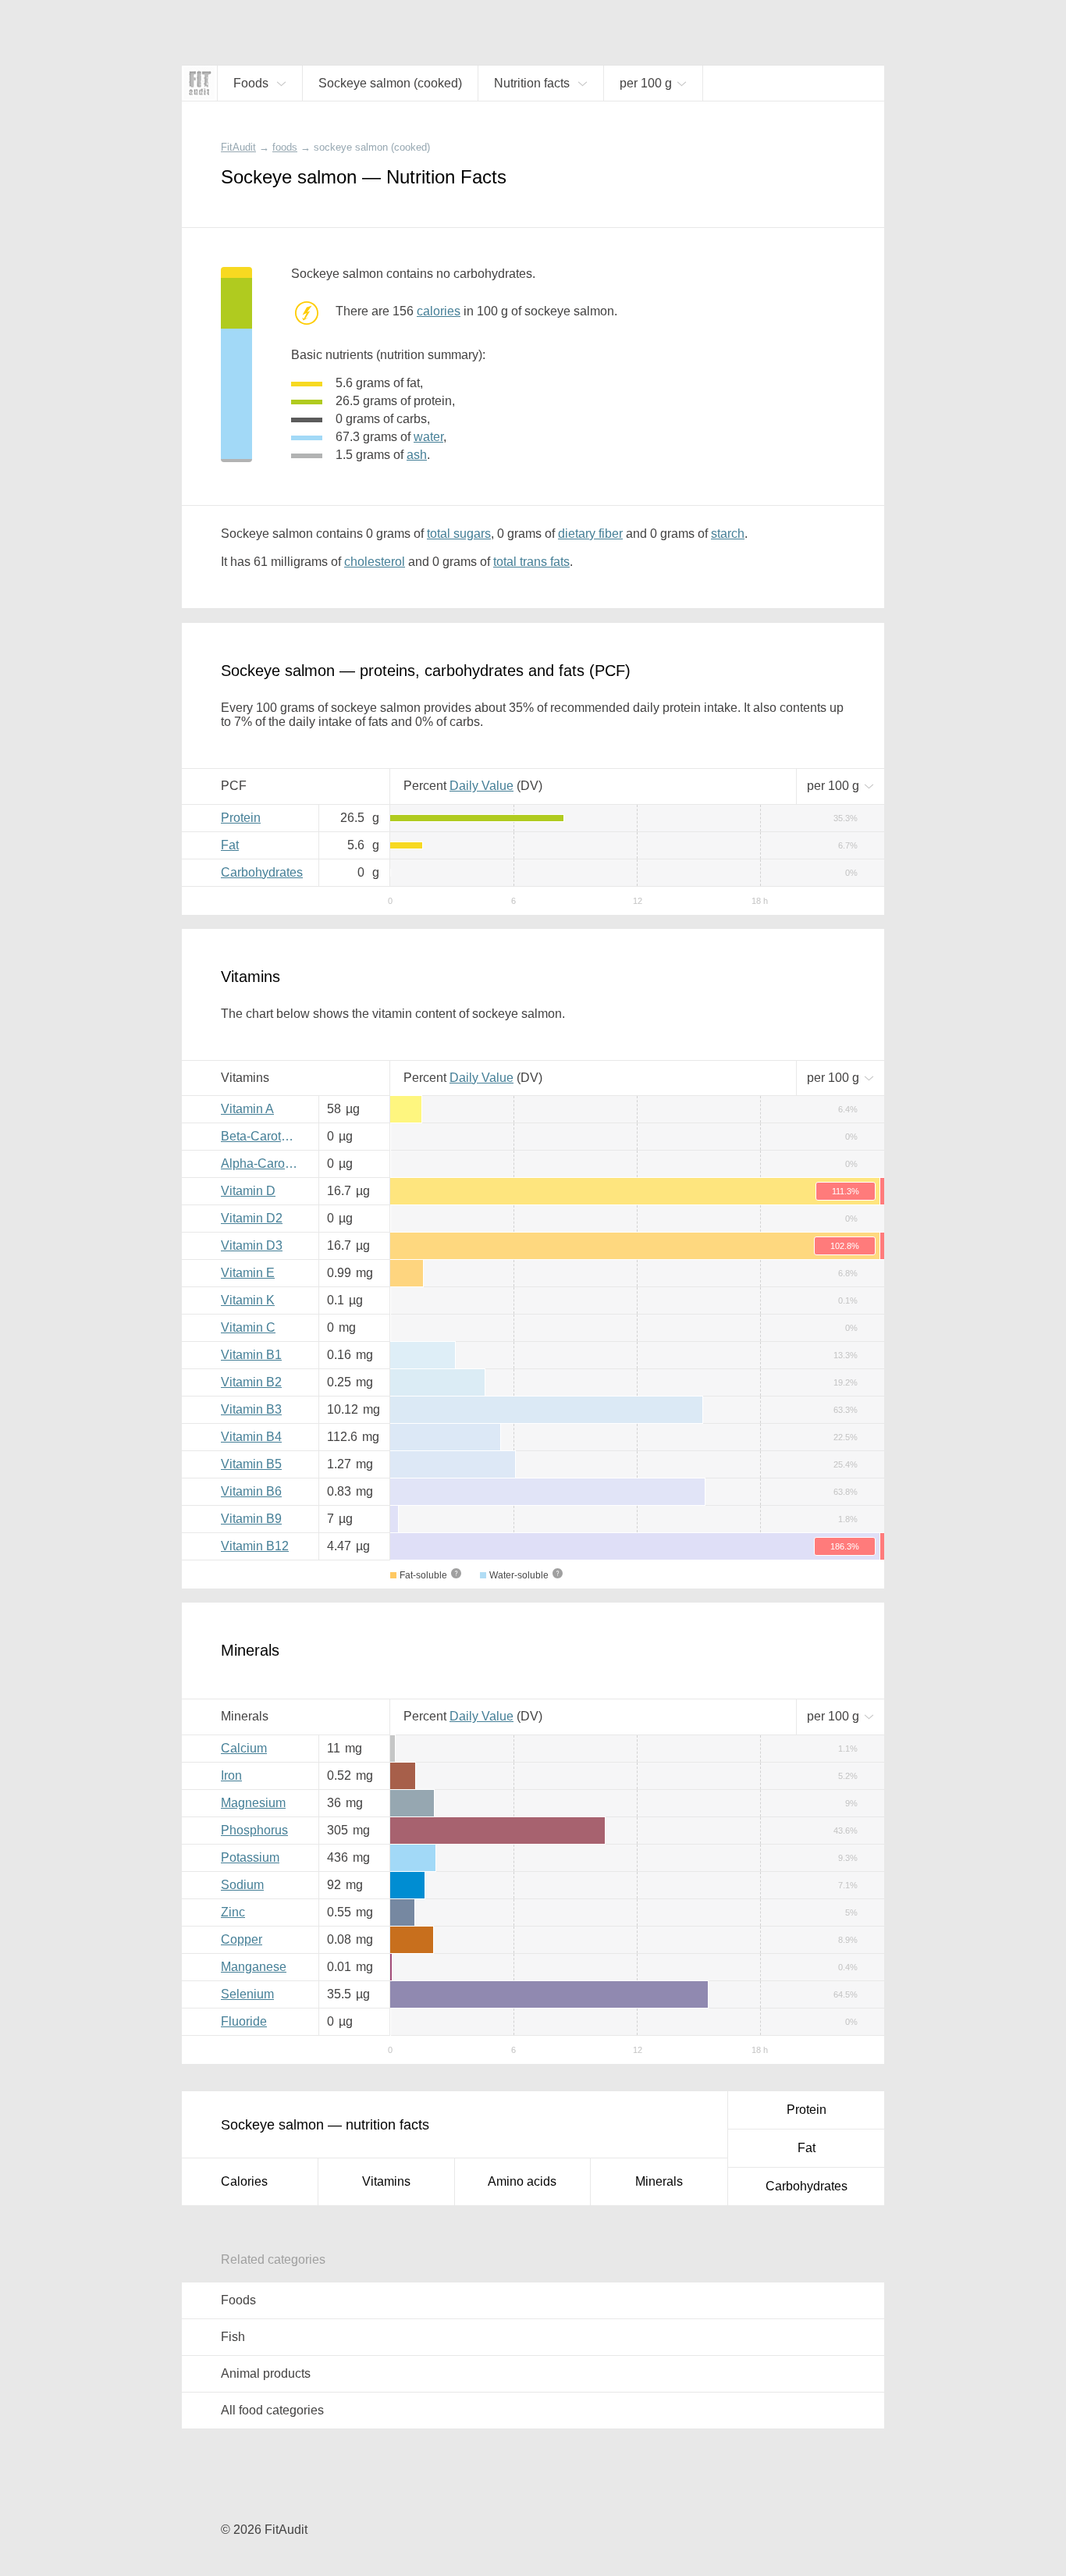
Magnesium (253, 1803)
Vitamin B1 (251, 1355)
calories (439, 311)
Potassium (250, 1857)
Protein (241, 818)
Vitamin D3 (252, 1245)
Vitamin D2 (252, 1218)
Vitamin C (248, 1327)
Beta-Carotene (261, 1136)
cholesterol (375, 562)
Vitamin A (247, 1109)
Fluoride (244, 2021)
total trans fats (531, 562)
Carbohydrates (262, 872)
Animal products (266, 2373)
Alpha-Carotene (264, 1163)
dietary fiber (590, 534)
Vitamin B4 (251, 1437)
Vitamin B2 (251, 1382)
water (428, 437)
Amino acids (522, 2181)
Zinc (233, 1912)
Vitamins (386, 2181)
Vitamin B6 (251, 1491)
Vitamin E (248, 1273)
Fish (233, 2337)
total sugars (459, 534)
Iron (231, 1775)
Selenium (247, 1994)
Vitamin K (248, 1300)
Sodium (242, 1885)
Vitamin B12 (255, 1546)
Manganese (254, 1967)
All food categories (272, 2410)
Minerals (659, 2181)
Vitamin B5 (251, 1464)
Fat (230, 845)
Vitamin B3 (251, 1409)
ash (417, 455)
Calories (244, 2181)
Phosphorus (254, 1830)
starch (728, 534)
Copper (242, 1939)
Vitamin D (248, 1191)
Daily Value (481, 786)
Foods (238, 2300)
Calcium (244, 1748)
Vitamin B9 (251, 1519)
